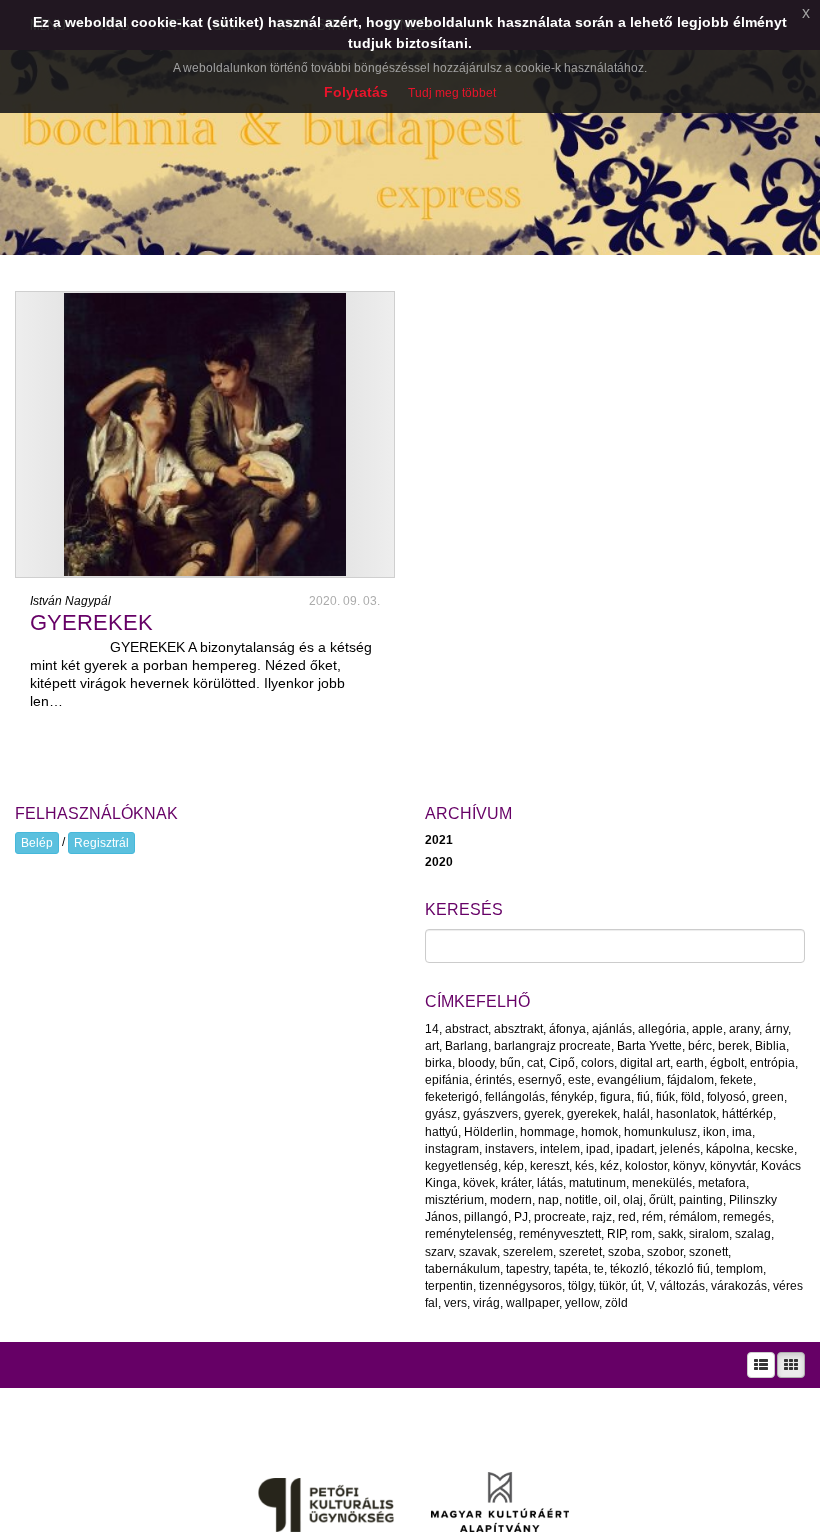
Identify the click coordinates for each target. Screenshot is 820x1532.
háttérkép (747, 1114)
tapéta (571, 1269)
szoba (624, 1252)
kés (584, 1166)
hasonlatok (686, 1114)
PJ (521, 1217)
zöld (616, 1303)
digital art (645, 1063)
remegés (747, 1217)
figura (615, 1097)
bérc (700, 1046)
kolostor (646, 1166)
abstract (466, 1029)
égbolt (727, 1063)
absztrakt (518, 1029)
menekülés (662, 1183)
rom (641, 1234)
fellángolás (515, 1097)
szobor (665, 1252)
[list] (761, 1365)
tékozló (629, 1269)
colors (597, 1063)
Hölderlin (489, 1132)
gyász (441, 1114)
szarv (439, 1252)
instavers (509, 1149)
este (579, 1080)
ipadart (635, 1149)
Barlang (466, 1046)
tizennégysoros (520, 1286)
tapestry (527, 1269)
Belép (37, 843)
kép (514, 1166)
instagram (452, 1149)
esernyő (540, 1080)
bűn (510, 1063)
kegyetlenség (461, 1166)
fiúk (665, 1097)
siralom (709, 1234)
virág (486, 1303)
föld (691, 1097)
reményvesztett (560, 1234)
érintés (493, 1080)
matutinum (597, 1183)
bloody (476, 1063)
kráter (516, 1183)
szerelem (528, 1252)
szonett (708, 1252)
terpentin (449, 1286)
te (599, 1269)
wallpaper (532, 1303)
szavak (478, 1252)
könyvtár (732, 1166)
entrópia (772, 1063)
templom (739, 1269)
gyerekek (592, 1114)
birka (438, 1063)
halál (636, 1114)
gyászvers (490, 1114)
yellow (582, 1303)
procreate (560, 1217)
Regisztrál (101, 843)
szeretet (580, 1252)
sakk (670, 1234)
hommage (547, 1132)
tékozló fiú (682, 1269)
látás (550, 1183)
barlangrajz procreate (552, 1046)
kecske (775, 1149)
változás (682, 1286)
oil (610, 1200)
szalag (753, 1234)
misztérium (454, 1200)
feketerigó (452, 1097)
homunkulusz (660, 1132)
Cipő (562, 1063)
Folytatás (356, 92)
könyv (688, 1166)
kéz (609, 1166)
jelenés (680, 1149)
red (627, 1217)
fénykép (572, 1097)
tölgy (580, 1286)
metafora (722, 1183)
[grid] (791, 1365)
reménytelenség (469, 1234)
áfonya (567, 1029)
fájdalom (690, 1080)
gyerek (542, 1114)
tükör (612, 1286)
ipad (598, 1149)
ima (742, 1132)
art (432, 1046)
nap (548, 1200)
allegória (662, 1029)
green (768, 1097)
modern (511, 1200)
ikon (714, 1132)
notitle (581, 1200)
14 (432, 1029)
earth (690, 1063)
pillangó (486, 1217)
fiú (643, 1097)
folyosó (726, 1097)
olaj (633, 1200)
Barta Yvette (649, 1046)
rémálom (693, 1217)
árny (776, 1029)
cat (535, 1063)
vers (455, 1303)
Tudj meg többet (452, 93)
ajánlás (612, 1029)
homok (599, 1132)
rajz (602, 1217)
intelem (560, 1149)
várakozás (739, 1286)
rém (652, 1217)
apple (707, 1029)
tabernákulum (462, 1269)
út (636, 1286)
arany (744, 1029)
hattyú (441, 1132)
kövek (479, 1183)
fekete (736, 1080)
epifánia (447, 1080)
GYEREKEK (91, 622)
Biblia (770, 1046)
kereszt (549, 1166)
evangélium (629, 1080)
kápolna (728, 1149)
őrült (661, 1200)
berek (733, 1046)
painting (701, 1200)
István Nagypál (70, 601)
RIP (616, 1234)
